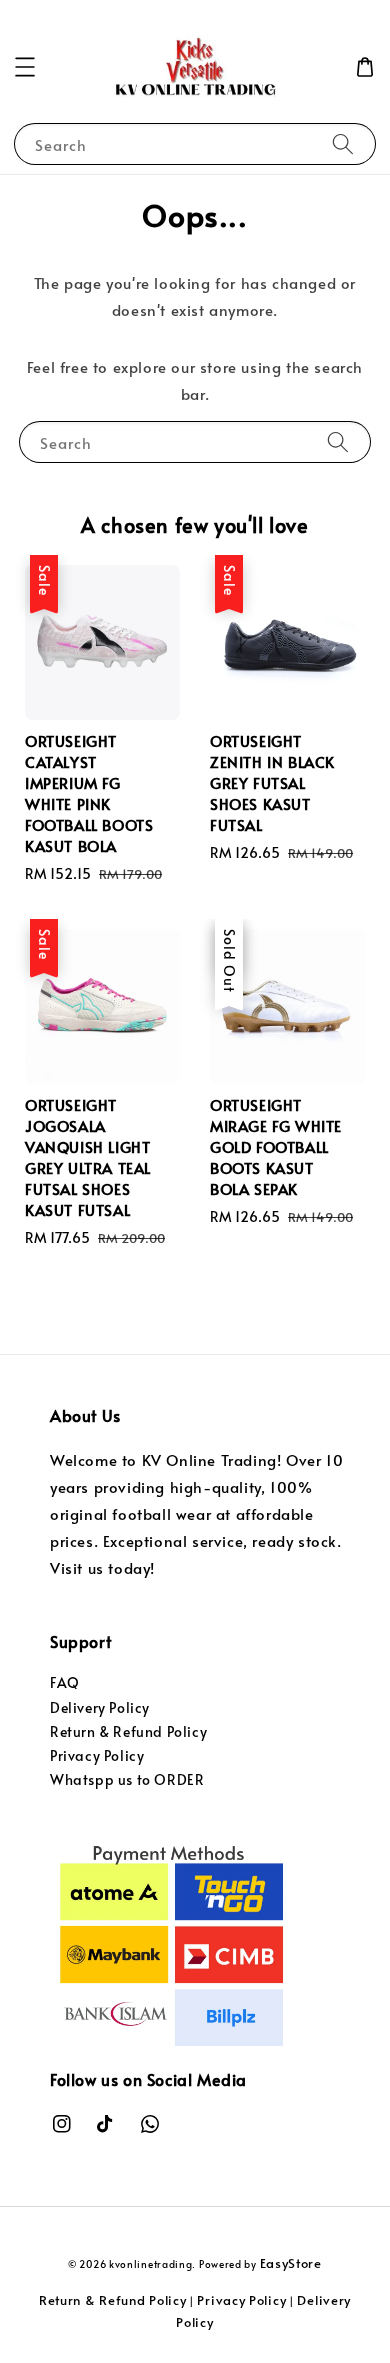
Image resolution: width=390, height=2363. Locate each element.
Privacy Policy (97, 1755)
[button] (25, 67)
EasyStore (291, 2263)
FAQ (65, 1682)
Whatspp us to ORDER (127, 1779)
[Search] (343, 143)
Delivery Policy (100, 1707)
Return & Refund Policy (128, 1731)
